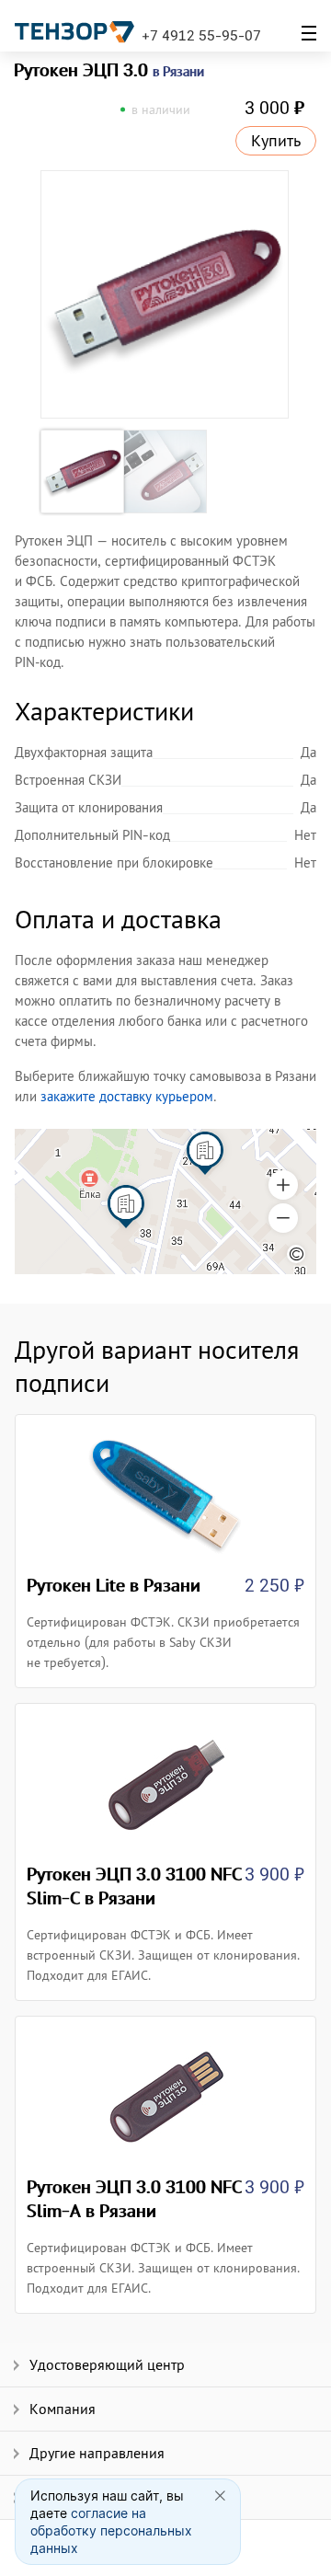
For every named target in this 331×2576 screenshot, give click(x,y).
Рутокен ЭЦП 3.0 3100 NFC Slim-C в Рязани (134, 1886)
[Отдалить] (283, 1218)
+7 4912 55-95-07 (201, 35)
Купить (276, 141)
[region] (165, 1202)
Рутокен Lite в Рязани (114, 1585)
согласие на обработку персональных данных (111, 2530)
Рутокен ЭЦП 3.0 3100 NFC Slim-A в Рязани (134, 2199)
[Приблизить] (283, 1185)
